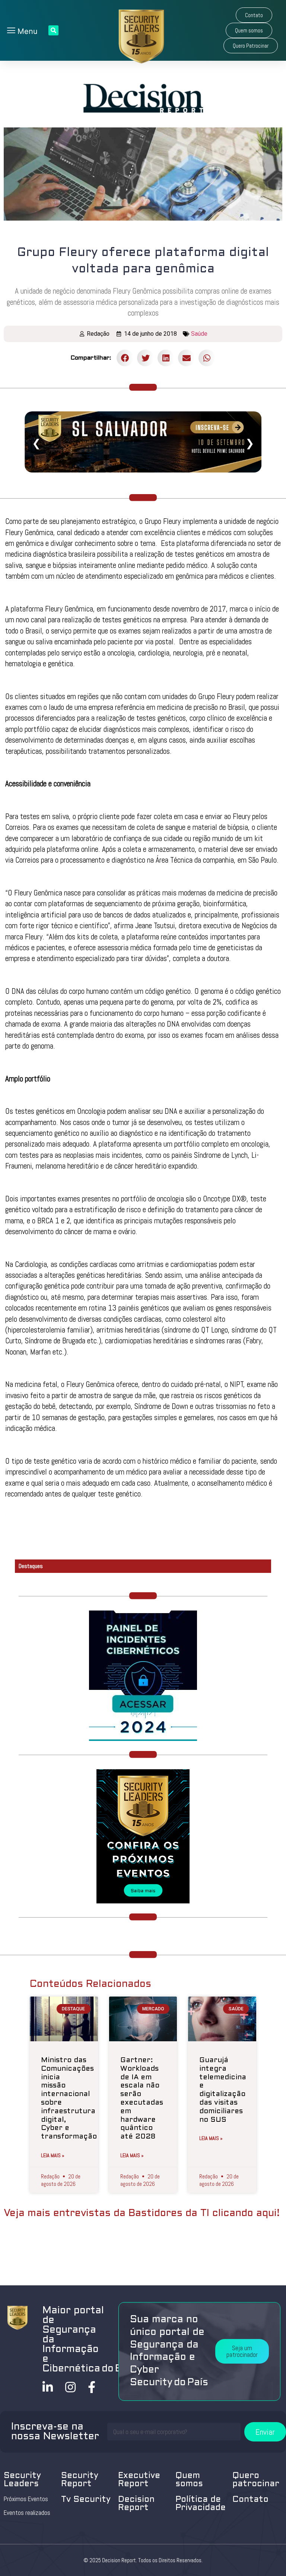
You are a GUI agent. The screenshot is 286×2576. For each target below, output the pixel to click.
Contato (250, 2500)
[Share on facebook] (125, 358)
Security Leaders (22, 2480)
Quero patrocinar (256, 2480)
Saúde (199, 334)
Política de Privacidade (201, 2504)
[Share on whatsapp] (207, 358)
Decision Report (136, 2504)
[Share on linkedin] (166, 358)
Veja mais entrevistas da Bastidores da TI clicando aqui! (142, 2213)
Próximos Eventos (26, 2499)
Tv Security (86, 2500)
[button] (254, 15)
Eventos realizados (27, 2513)
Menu (26, 31)
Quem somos (189, 2480)
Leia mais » (53, 2155)
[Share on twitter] (145, 358)
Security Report (80, 2480)
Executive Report (139, 2480)
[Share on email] (186, 358)
